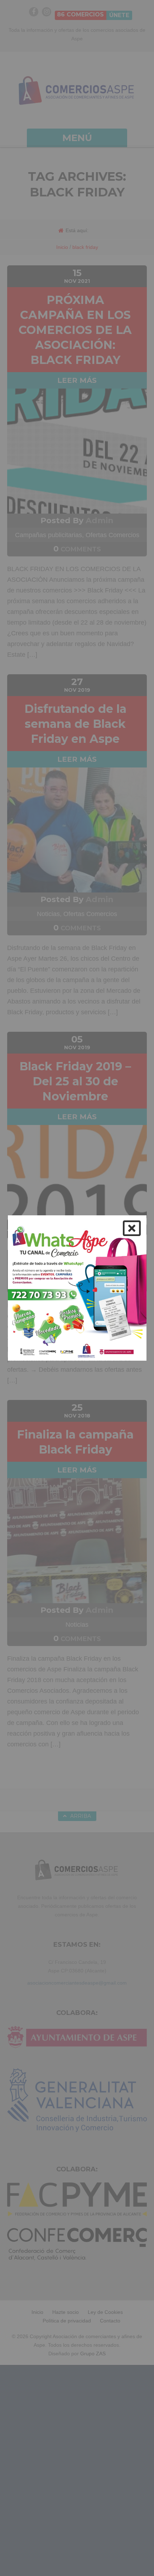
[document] (77, 1288)
